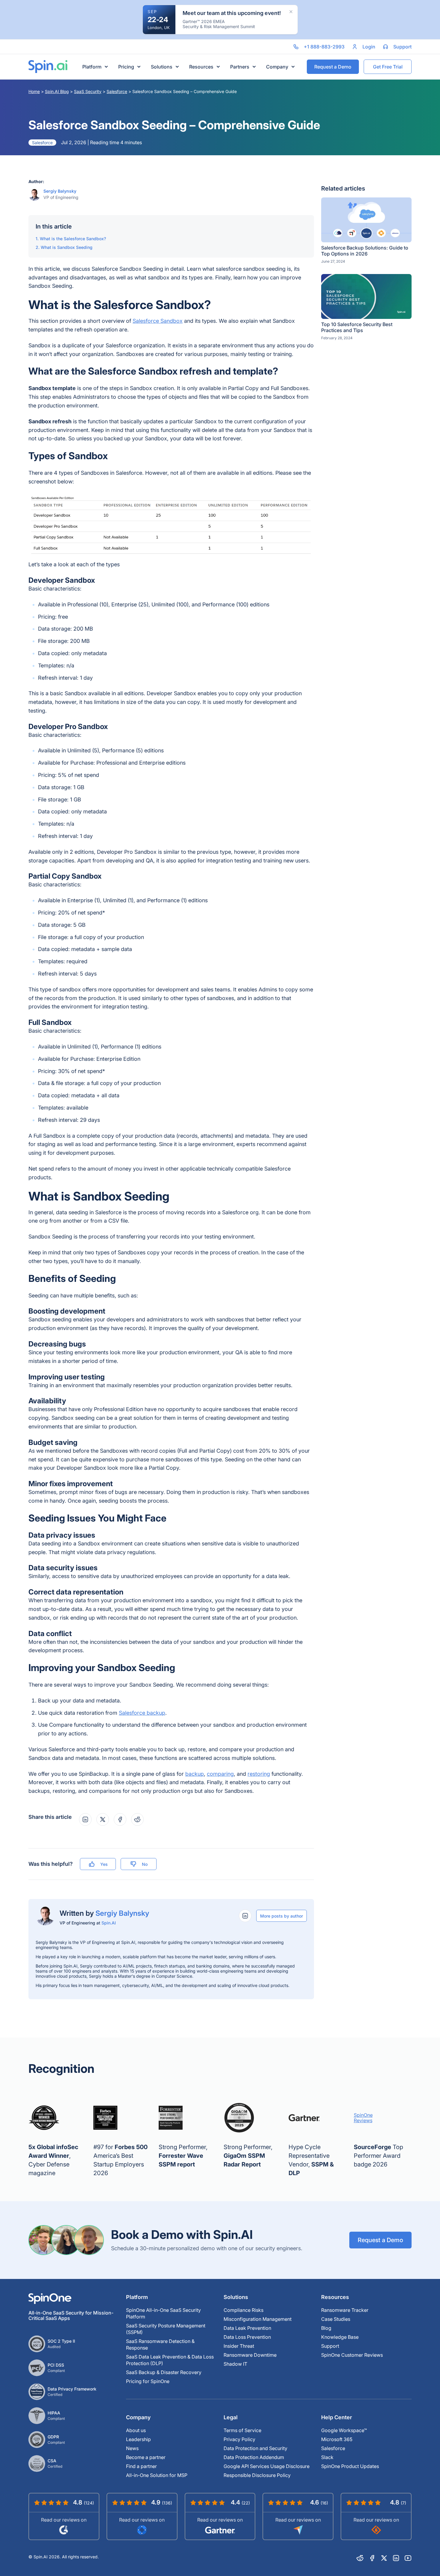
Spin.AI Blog (57, 91)
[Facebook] (372, 2558)
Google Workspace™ (344, 2430)
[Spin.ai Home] (48, 67)
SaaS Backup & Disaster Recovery (164, 2372)
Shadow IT (235, 2364)
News (132, 2448)
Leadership (138, 2439)
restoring (259, 1774)
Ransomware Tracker (345, 2310)
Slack (327, 2457)
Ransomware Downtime (250, 2355)
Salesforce (117, 91)
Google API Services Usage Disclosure (267, 2466)
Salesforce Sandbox (158, 321)
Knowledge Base (340, 2337)
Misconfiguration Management (258, 2319)
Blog (326, 2328)
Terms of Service (242, 2430)
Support (330, 2346)
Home (34, 91)
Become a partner (146, 2457)
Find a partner (141, 2466)
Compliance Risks (243, 2310)
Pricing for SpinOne (148, 2381)
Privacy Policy (239, 2439)
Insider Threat (239, 2346)
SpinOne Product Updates (350, 2466)
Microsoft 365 (337, 2439)
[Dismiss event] (291, 12)
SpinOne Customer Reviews (352, 2355)
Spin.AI (109, 1923)
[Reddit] (360, 2558)
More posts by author (282, 1916)
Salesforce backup (142, 1713)
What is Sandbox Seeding (67, 247)
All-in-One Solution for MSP (157, 2475)
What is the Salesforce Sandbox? (73, 239)
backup (195, 1774)
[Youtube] (408, 2558)
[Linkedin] (396, 2558)
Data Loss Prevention (247, 2337)
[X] (384, 2558)
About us (136, 2430)
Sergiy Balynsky (60, 191)
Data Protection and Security (255, 2448)
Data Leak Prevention (247, 2328)
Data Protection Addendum (254, 2457)
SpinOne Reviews (363, 2118)
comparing (220, 1774)
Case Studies (336, 2319)
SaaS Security (88, 91)
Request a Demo (380, 2240)
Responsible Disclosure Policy (257, 2475)
